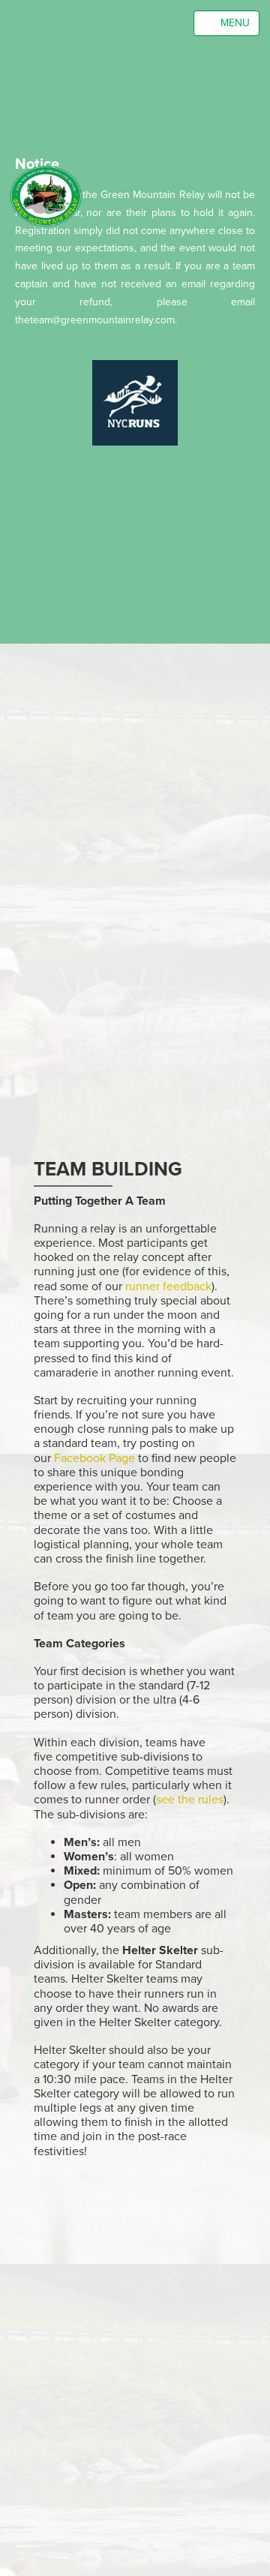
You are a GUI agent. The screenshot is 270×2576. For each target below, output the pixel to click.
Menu (231, 23)
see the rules (190, 1800)
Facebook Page (94, 1458)
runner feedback (168, 1286)
